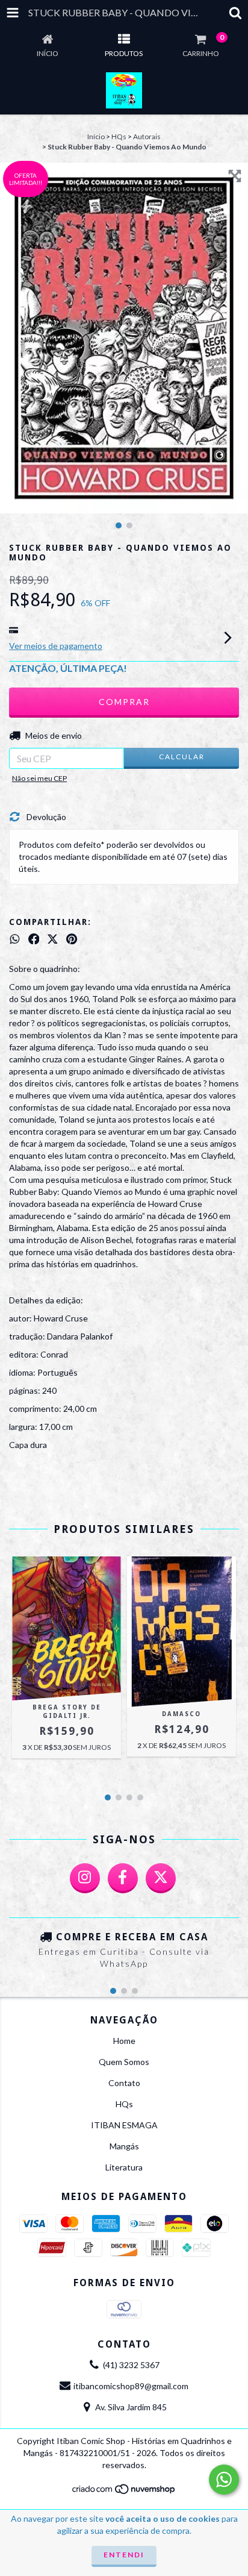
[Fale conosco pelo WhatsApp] (224, 2480)
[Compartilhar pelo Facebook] (34, 939)
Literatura (124, 2167)
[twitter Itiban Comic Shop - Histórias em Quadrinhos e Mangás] (161, 1878)
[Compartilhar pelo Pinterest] (72, 939)
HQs (119, 136)
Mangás (124, 2146)
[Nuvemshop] (124, 2492)
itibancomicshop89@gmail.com (131, 2386)
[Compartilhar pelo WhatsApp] (15, 939)
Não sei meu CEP (39, 778)
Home (124, 2041)
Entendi (124, 2555)
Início (96, 136)
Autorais (147, 136)
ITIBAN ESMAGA (124, 2125)
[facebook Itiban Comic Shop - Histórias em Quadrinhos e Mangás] (123, 1878)
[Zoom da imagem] (235, 176)
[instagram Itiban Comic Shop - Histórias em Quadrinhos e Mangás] (85, 1878)
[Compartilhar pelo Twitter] (53, 939)
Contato (124, 2083)
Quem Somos (124, 2062)
